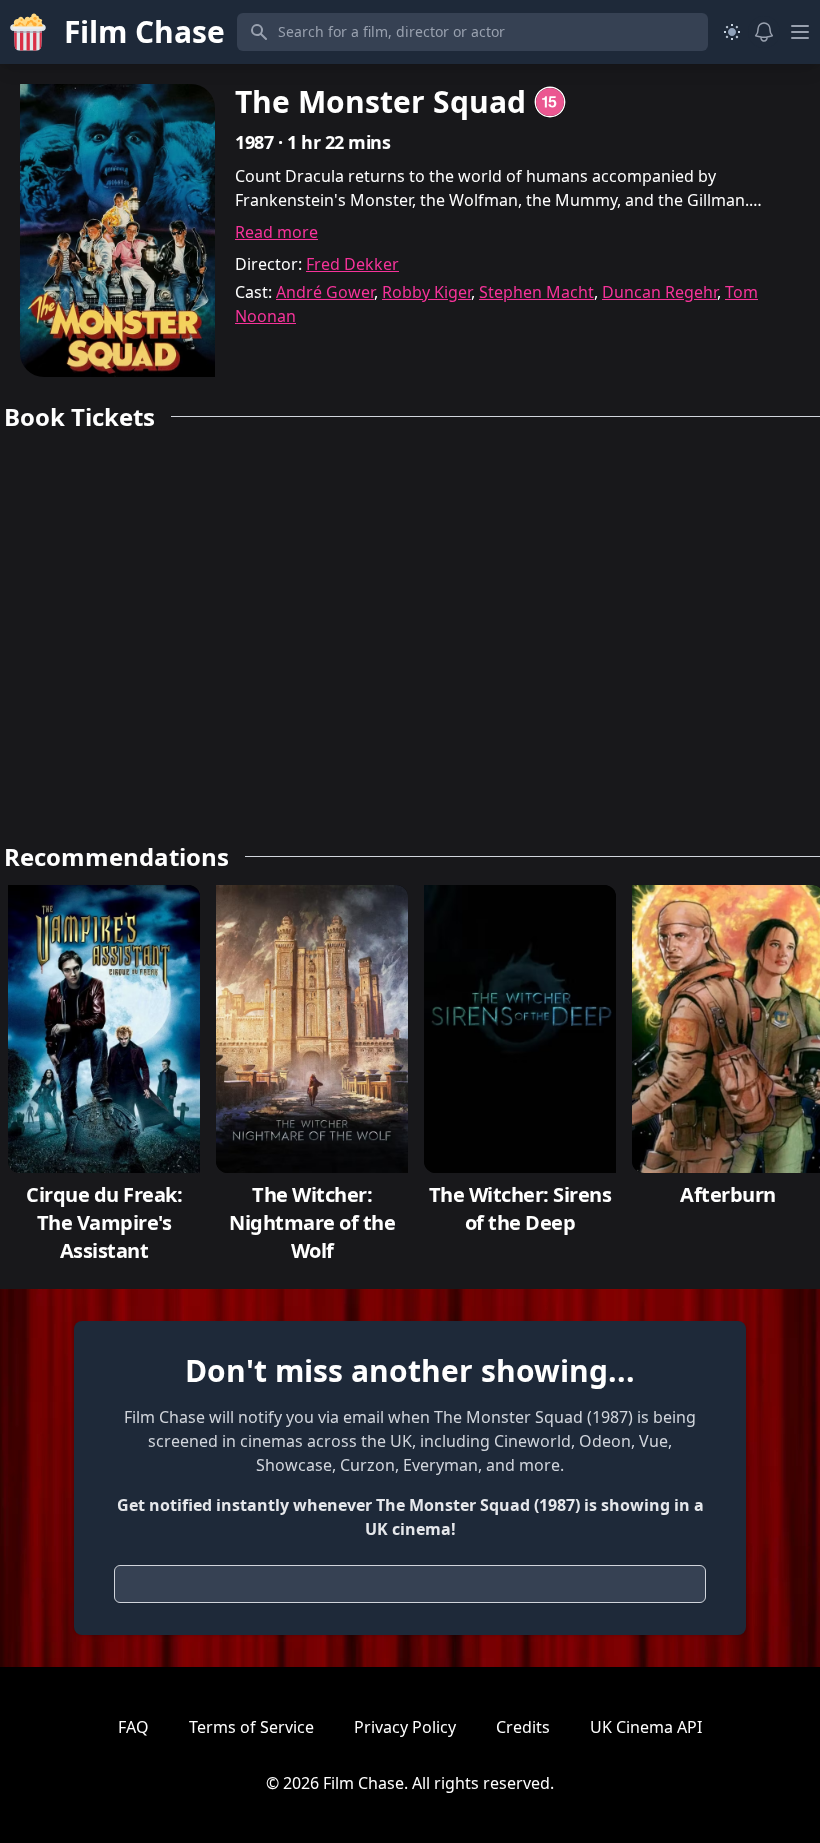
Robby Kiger (426, 292)
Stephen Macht (536, 292)
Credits (523, 1727)
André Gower (325, 292)
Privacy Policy (405, 1727)
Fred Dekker (352, 264)
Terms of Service (251, 1727)
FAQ (133, 1727)
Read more (276, 232)
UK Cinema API (646, 1727)
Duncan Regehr (659, 292)
